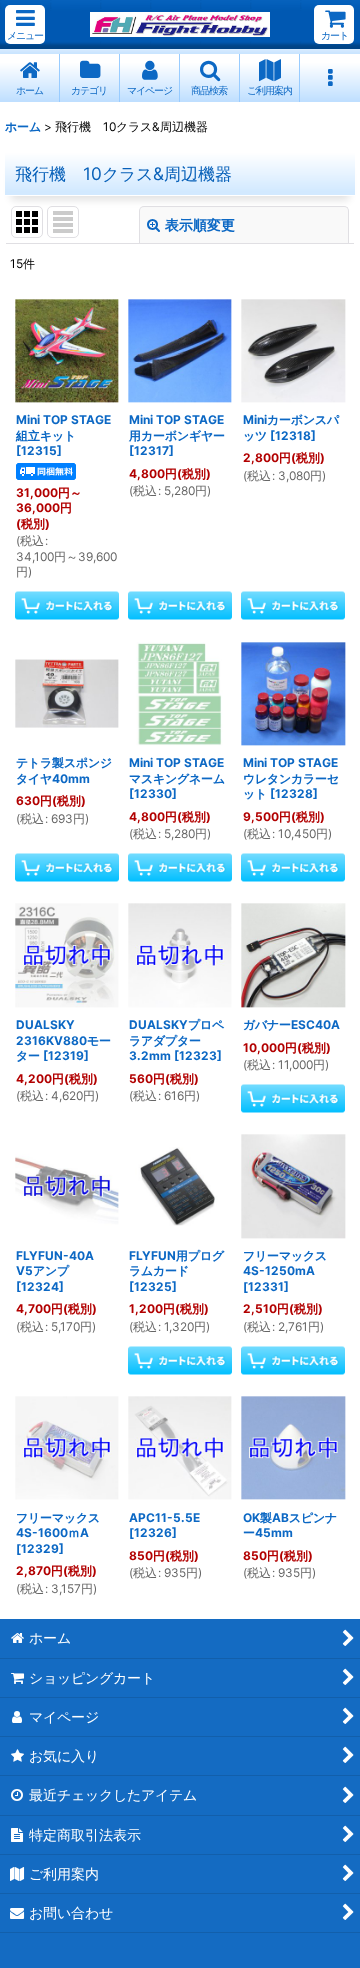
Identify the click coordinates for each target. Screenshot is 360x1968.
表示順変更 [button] (200, 224)
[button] (25, 24)
